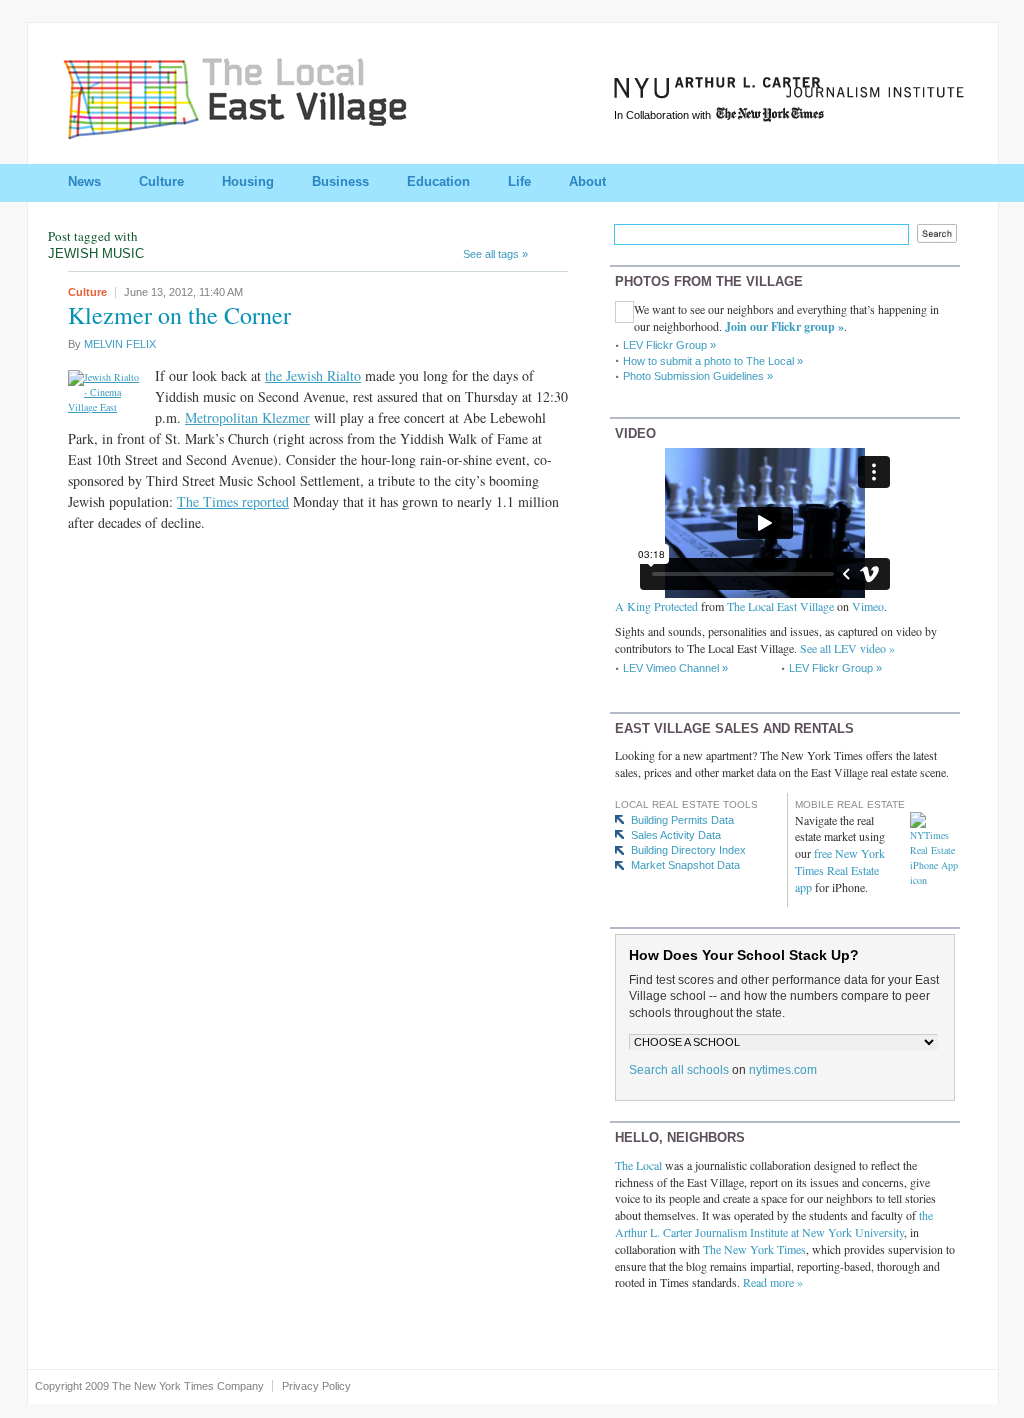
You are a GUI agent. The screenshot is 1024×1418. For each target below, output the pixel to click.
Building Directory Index (688, 850)
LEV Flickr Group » (669, 345)
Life (519, 181)
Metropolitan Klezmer (247, 417)
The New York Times (754, 1249)
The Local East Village (780, 606)
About (587, 181)
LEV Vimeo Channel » (675, 668)
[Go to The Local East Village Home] (258, 133)
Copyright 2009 (72, 1386)
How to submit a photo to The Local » (713, 361)
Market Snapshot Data (685, 865)
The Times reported (233, 501)
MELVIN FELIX (120, 344)
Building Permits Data (682, 820)
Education (438, 181)
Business (340, 181)
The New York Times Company (188, 1386)
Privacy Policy (316, 1386)
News (84, 181)
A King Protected (656, 606)
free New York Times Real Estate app (840, 870)
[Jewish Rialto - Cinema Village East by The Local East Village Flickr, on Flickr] (105, 407)
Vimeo (868, 606)
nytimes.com (783, 1070)
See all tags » (495, 254)
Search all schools (679, 1070)
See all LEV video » (847, 648)
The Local (638, 1165)
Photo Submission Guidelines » (698, 376)
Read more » (773, 1282)
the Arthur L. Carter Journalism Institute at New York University (774, 1223)
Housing (248, 181)
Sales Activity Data (676, 835)
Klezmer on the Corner (179, 315)
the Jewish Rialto (313, 375)
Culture (161, 181)
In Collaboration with (664, 115)
